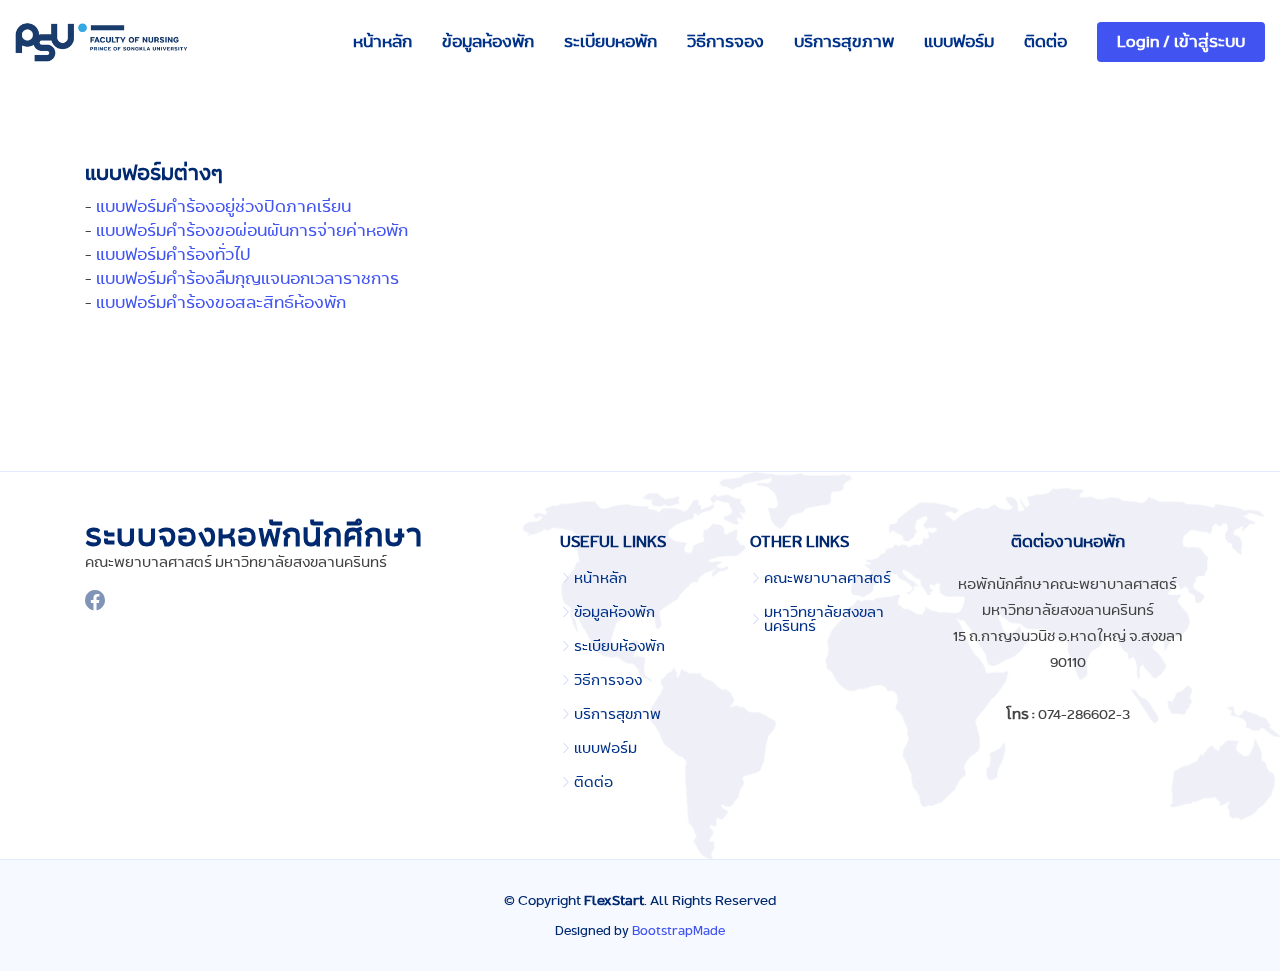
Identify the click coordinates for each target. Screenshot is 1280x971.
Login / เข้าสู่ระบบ (1181, 41)
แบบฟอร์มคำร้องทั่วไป (173, 254)
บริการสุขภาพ (844, 41)
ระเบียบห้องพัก (619, 646)
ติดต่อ (1045, 41)
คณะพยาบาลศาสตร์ (827, 578)
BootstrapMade (678, 930)
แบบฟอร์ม (959, 41)
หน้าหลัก (382, 41)
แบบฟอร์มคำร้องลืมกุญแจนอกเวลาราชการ (247, 278)
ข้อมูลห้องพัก (488, 41)
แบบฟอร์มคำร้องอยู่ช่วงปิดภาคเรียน (223, 206)
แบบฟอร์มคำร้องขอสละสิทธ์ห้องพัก (221, 302)
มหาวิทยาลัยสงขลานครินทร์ (824, 619)
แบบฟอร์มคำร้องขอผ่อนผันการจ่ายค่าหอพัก (252, 230)
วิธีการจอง (725, 41)
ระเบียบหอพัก (610, 41)
